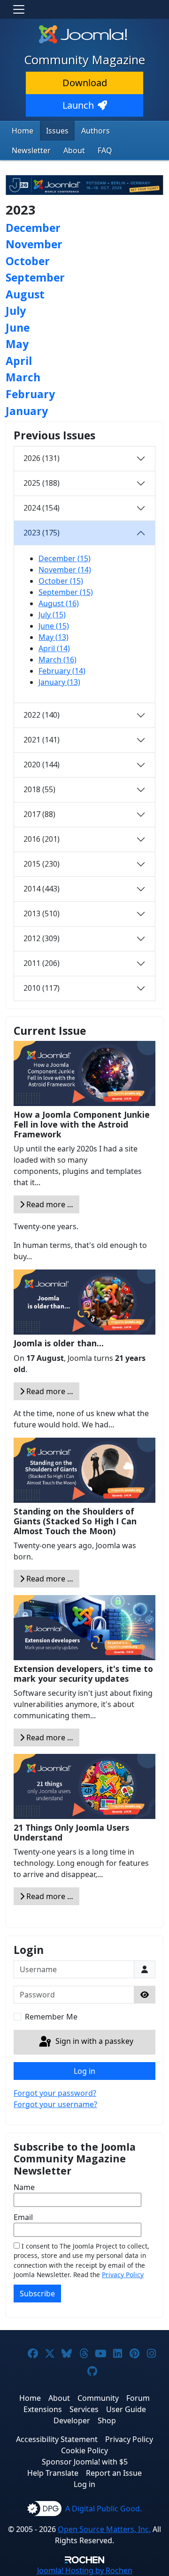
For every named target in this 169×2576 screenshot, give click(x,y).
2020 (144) (42, 765)
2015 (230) (42, 864)
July (16, 311)
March (23, 377)
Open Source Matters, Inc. (104, 2529)
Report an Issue (114, 2473)
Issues (57, 131)
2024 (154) (42, 508)
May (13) (54, 637)
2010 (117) (42, 988)
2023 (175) (42, 533)
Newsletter (31, 150)
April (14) (54, 648)
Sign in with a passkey (93, 2041)
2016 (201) (42, 839)
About (74, 150)
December (33, 228)
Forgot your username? (55, 2104)
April (19, 361)
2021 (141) (42, 740)
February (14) (62, 671)
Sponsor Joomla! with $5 (85, 2462)
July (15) (52, 615)
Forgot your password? (55, 2093)
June (18, 327)
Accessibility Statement (57, 2439)
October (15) (61, 581)
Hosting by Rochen (85, 2570)
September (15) (66, 592)
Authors (96, 131)
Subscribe (37, 2294)
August (25, 294)
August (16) (59, 603)
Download (85, 83)
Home (23, 131)
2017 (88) (39, 814)
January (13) (59, 682)
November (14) (65, 570)
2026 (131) (42, 458)
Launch (78, 105)
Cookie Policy (84, 2450)
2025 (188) (42, 483)
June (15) (54, 626)
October (28, 261)
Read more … (49, 1204)
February (30, 394)
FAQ (105, 150)
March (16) (58, 660)
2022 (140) (42, 715)
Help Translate (53, 2473)
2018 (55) (39, 789)
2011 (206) (42, 963)
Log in (84, 2071)
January (27, 411)
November (34, 244)
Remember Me (51, 2017)
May (17, 344)
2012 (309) (42, 938)
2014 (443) (42, 889)
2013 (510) (42, 913)
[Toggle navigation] (19, 9)
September (35, 277)
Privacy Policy (123, 2275)
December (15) (65, 558)
